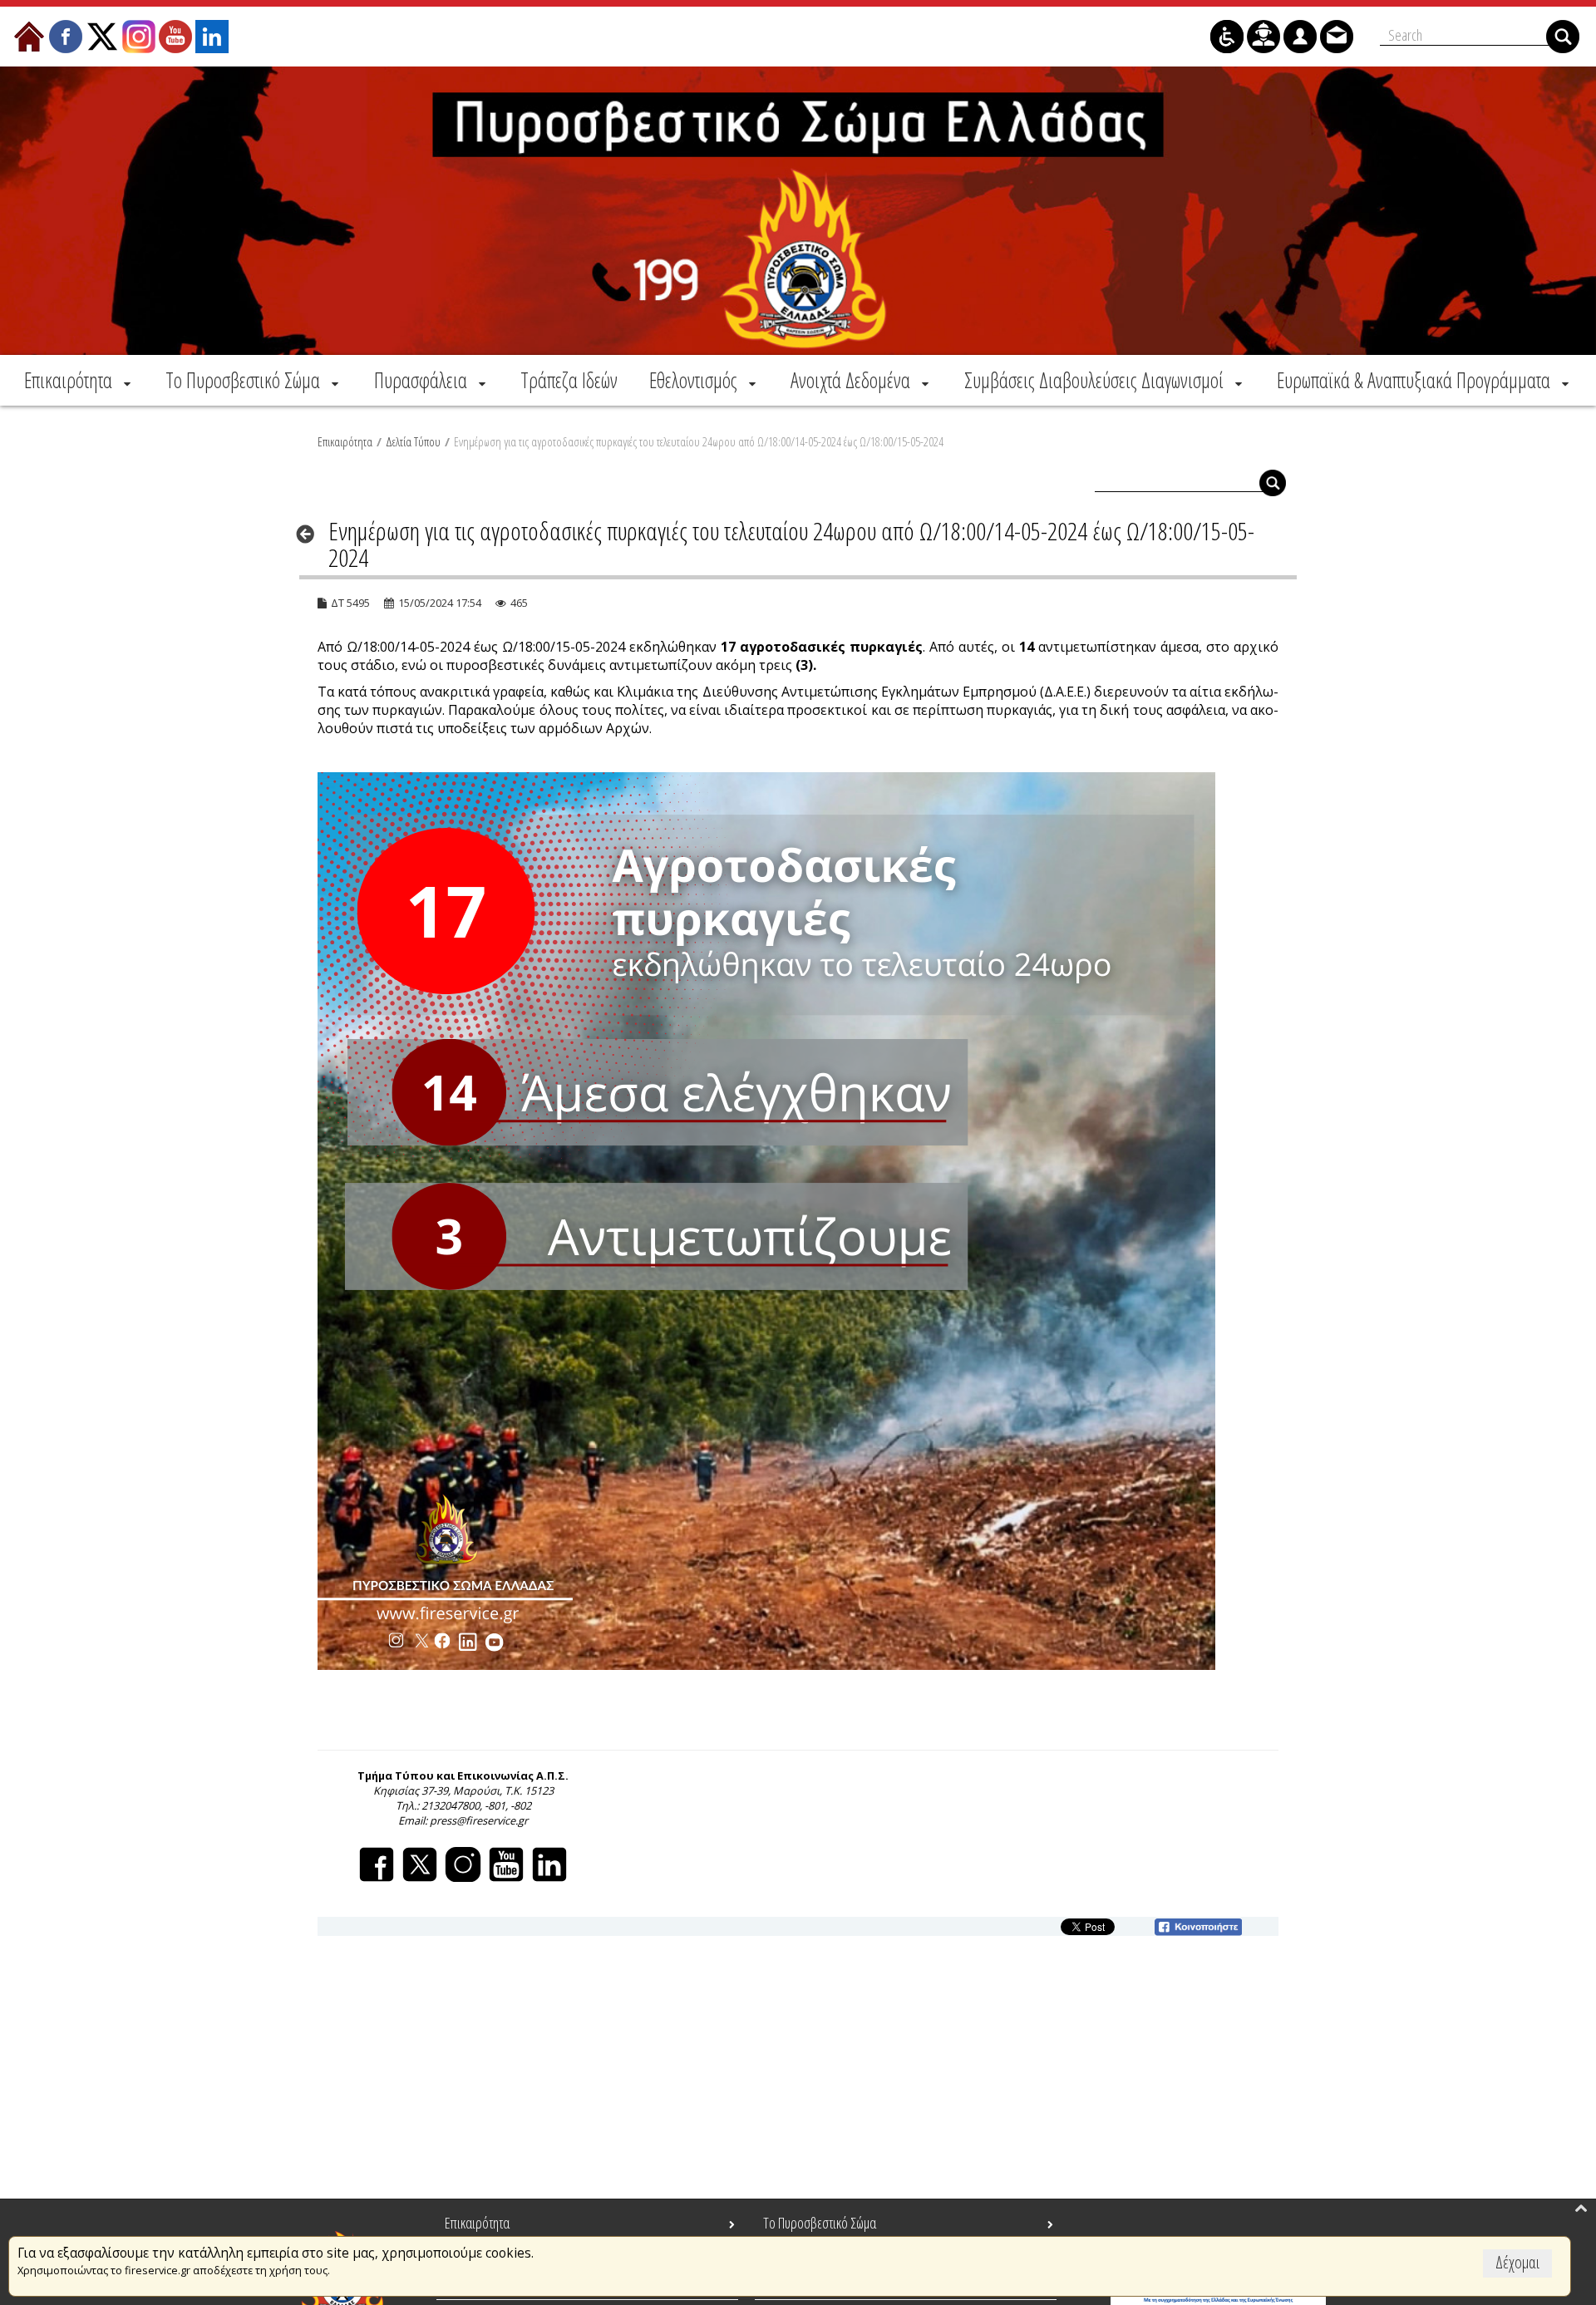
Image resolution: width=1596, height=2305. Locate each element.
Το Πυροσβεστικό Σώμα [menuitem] (820, 2223)
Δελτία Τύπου (413, 441)
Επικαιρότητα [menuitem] (477, 2223)
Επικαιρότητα (345, 441)
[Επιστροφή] (310, 534)
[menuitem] (79, 380)
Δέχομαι (1517, 2262)
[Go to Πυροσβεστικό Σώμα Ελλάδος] (798, 211)
